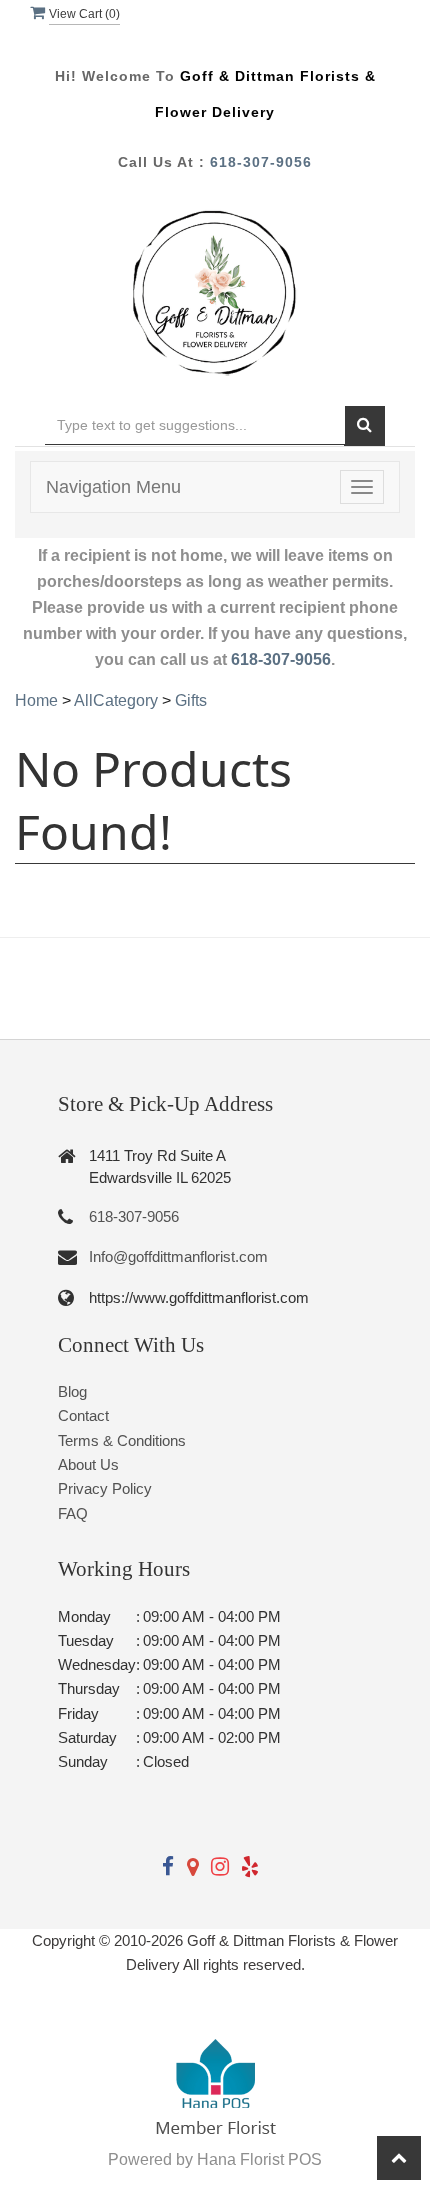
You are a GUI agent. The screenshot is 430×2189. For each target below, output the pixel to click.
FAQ (73, 1513)
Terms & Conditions (122, 1440)
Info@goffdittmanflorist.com (178, 1256)
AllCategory (116, 700)
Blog (72, 1391)
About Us (88, 1464)
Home (36, 700)
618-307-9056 (261, 162)
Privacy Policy (105, 1488)
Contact (83, 1415)
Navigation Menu (113, 487)
